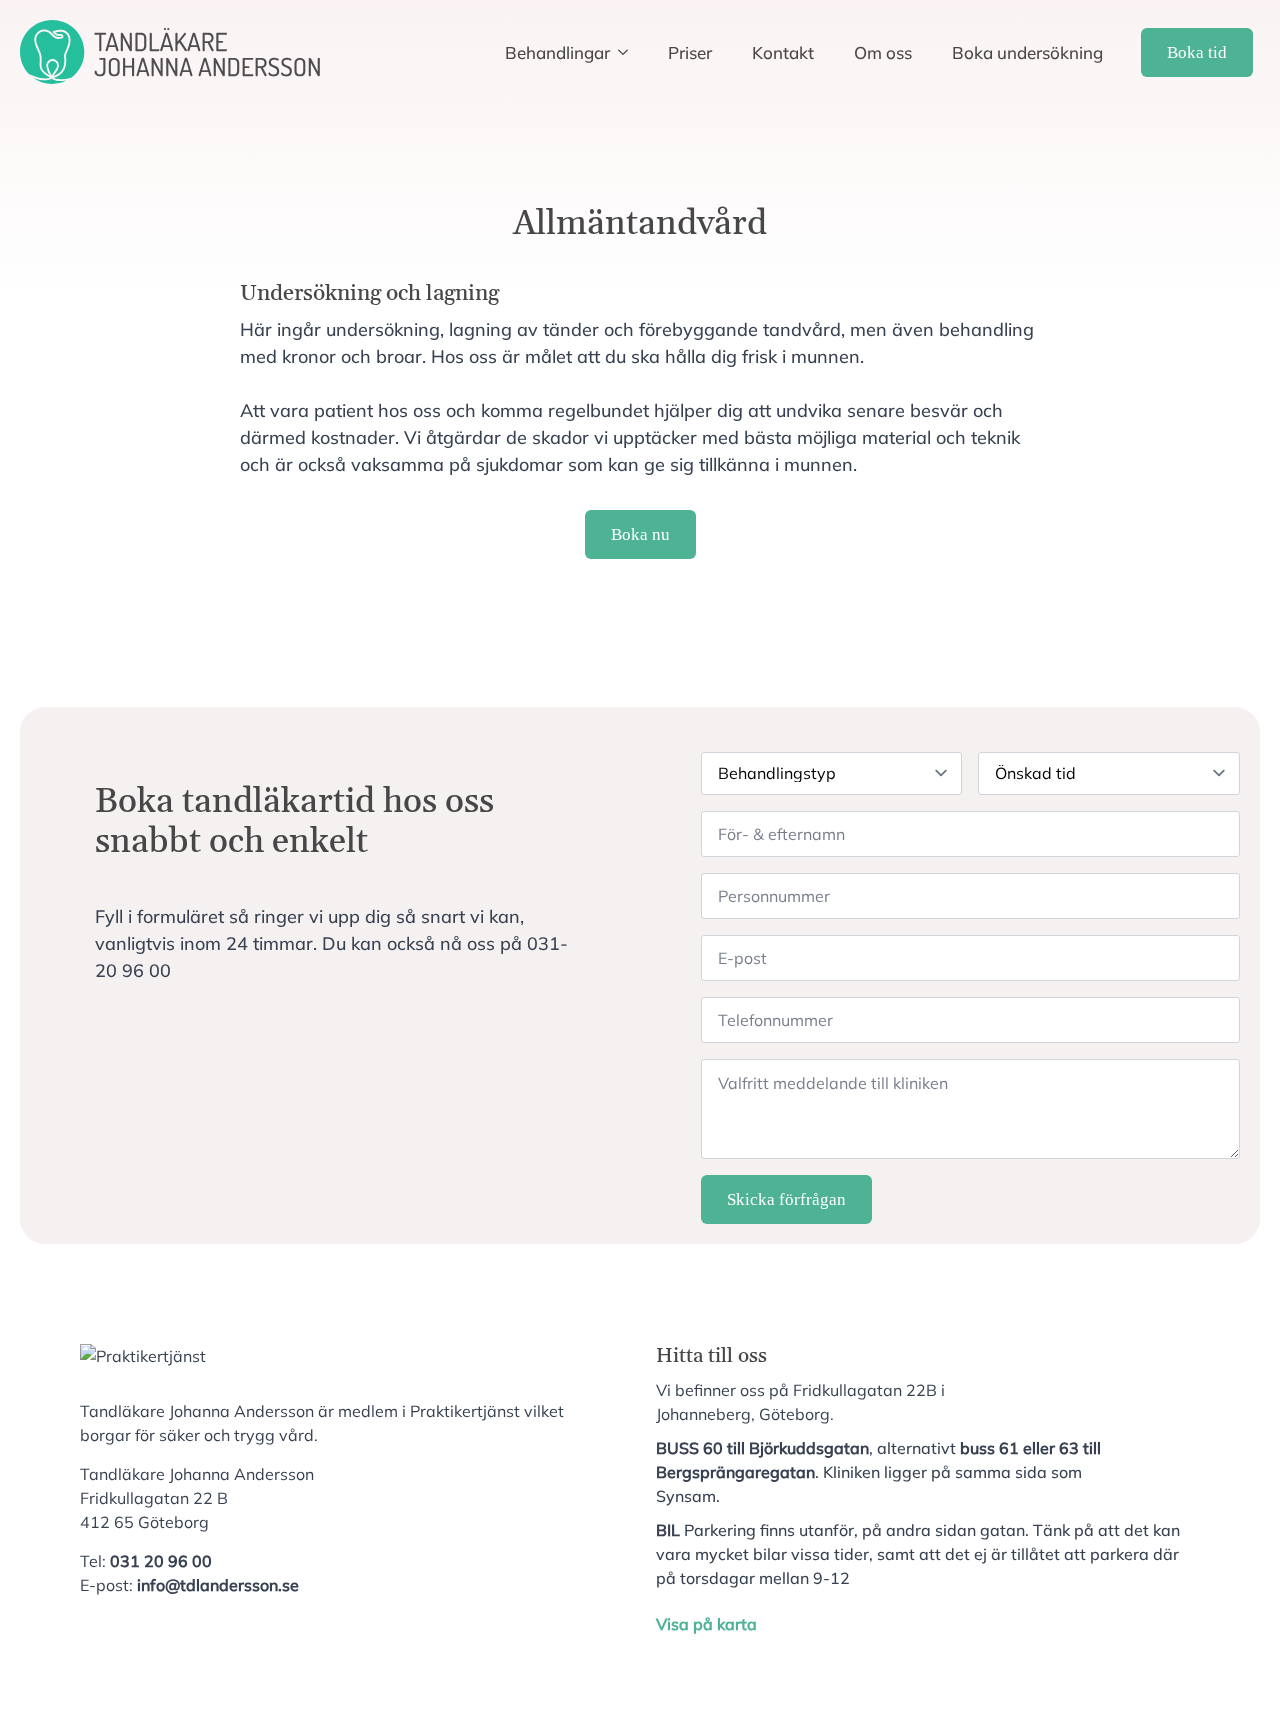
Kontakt (783, 52)
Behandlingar (557, 52)
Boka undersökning (1027, 52)
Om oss (883, 52)
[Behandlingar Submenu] (629, 52)
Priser (690, 52)
